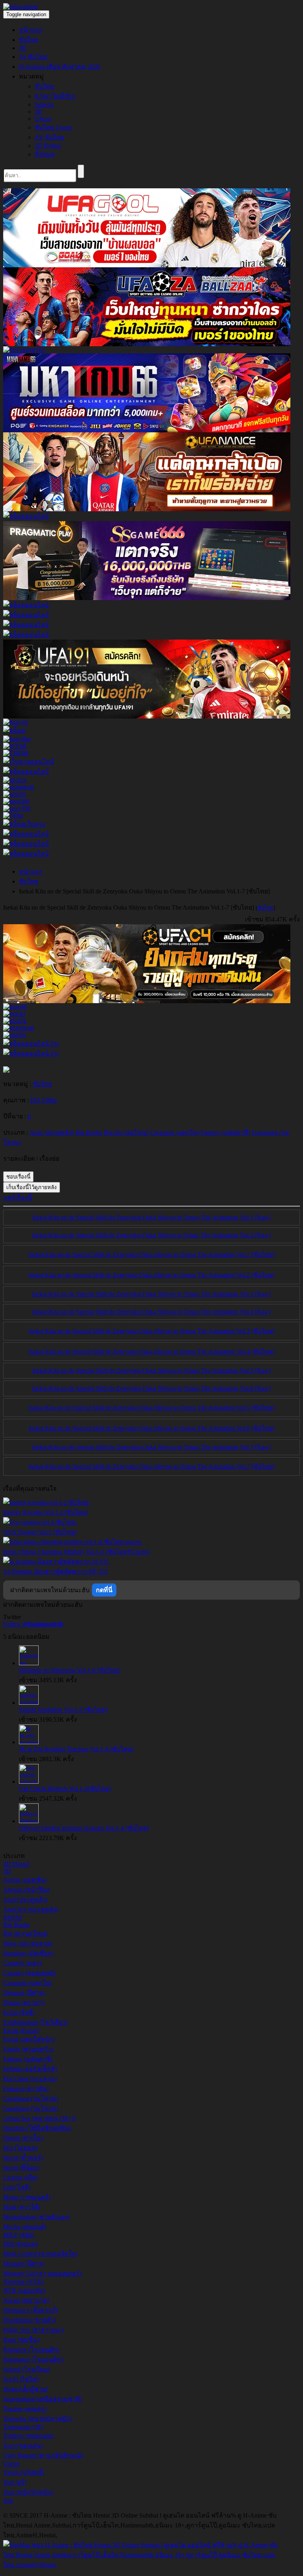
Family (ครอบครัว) (28, 2049)
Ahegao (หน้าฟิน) (26, 1890)
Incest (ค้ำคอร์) (23, 2158)
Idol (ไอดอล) (20, 2148)
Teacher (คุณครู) (25, 2409)
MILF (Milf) (19, 2235)
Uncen (43, 119)
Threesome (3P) (23, 2427)
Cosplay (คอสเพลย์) (29, 1973)
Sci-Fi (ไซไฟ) (21, 2379)
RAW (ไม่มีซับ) (55, 96)
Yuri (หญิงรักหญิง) (28, 2492)
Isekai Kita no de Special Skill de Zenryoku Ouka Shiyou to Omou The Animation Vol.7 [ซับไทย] (152, 1466)
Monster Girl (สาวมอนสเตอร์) (42, 2273)
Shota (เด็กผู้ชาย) (25, 2389)
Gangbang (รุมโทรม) (31, 2099)
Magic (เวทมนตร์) (27, 2197)
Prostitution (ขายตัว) (30, 2320)
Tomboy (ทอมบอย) (28, 2436)
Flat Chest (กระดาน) (30, 2079)
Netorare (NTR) (23, 2282)
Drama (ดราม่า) (24, 2003)
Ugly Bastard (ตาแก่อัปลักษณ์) (43, 2455)
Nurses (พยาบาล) (26, 2300)
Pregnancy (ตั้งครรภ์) (31, 2310)
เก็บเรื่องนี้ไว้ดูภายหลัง (32, 1187)
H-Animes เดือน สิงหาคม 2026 (60, 67)
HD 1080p (44, 1100)
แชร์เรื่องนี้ (18, 1198)
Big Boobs (17, 1925)
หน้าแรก (31, 30)
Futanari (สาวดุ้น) (26, 2089)
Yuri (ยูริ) (15, 2482)
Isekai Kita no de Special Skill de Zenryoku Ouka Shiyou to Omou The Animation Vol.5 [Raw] (151, 1371)
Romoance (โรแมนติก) (33, 2359)
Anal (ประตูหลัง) (25, 1900)
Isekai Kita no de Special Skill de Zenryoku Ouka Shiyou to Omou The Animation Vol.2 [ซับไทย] (152, 1275)
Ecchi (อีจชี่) (19, 2012)
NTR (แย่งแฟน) (24, 2290)
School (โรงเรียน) (26, 2369)
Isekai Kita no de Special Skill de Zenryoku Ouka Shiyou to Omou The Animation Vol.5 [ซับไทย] (152, 1408)
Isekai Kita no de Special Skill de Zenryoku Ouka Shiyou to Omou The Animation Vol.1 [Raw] (151, 1217)
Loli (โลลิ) (17, 2187)
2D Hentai (48, 145)
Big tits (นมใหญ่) (26, 1933)
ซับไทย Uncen (53, 127)
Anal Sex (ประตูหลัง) (31, 1909)
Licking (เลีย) (20, 2177)
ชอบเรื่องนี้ (18, 1177)
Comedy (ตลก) (22, 1963)
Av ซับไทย (33, 57)
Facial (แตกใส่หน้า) (29, 2039)
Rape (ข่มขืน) (21, 2340)
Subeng (44, 104)
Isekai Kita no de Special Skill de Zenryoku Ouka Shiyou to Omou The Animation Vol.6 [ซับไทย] (152, 1428)
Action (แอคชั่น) (25, 1880)
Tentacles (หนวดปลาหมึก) (38, 2419)
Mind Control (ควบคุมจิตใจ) (40, 2254)
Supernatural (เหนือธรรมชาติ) (43, 2399)
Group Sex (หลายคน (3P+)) (39, 2118)
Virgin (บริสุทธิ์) (24, 2472)
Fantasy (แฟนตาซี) (28, 2059)
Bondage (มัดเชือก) (28, 1953)
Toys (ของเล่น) (23, 2446)
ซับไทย (29, 40)
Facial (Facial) (21, 2031)
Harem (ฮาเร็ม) (23, 2138)
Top (8, 2500)
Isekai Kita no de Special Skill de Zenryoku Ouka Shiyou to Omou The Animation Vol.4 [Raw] (151, 1312)
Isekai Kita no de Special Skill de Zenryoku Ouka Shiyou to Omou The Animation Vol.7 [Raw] (151, 1447)
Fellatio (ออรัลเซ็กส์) (30, 2069)
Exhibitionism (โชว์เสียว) (36, 2022)
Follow (33, 1624)
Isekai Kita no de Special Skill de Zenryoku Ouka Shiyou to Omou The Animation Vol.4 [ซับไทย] (152, 1352)
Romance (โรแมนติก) (32, 2350)
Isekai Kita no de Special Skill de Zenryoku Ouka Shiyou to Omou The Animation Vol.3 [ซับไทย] (152, 1331)
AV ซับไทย (50, 137)
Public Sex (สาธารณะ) (33, 2330)
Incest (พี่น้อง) (21, 2168)
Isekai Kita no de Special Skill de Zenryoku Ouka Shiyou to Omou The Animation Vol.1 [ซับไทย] (152, 1254)
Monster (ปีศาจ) (24, 2264)
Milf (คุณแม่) (21, 2244)
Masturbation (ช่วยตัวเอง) (36, 2217)
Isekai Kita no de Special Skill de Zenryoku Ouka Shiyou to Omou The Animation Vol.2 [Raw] (151, 1235)
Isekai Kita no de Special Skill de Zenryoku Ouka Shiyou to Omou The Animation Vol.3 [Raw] (151, 1294)
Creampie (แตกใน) (28, 1983)
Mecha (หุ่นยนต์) (25, 2227)
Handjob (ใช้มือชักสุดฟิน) (37, 2128)
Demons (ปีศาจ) (24, 1993)
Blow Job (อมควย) (28, 1943)
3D (23, 48)
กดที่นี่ (104, 1590)
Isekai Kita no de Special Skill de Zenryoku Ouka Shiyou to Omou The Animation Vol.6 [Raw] (151, 1388)
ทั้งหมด (45, 154)
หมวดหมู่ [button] (31, 76)
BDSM (12, 1918)
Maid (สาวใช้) (22, 2207)
